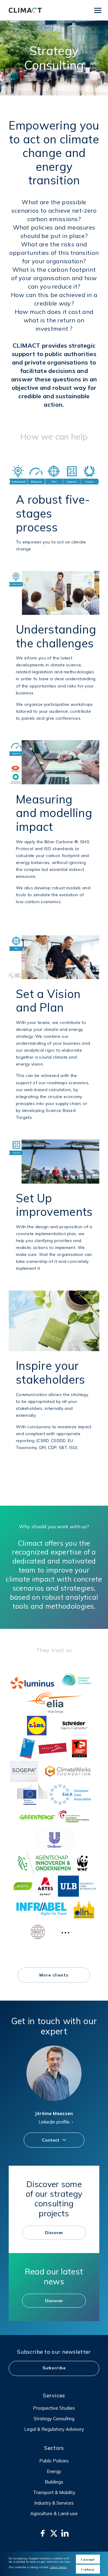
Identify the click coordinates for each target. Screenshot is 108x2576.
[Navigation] (98, 10)
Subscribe (54, 2368)
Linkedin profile (54, 2122)
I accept (88, 2560)
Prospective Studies (54, 2408)
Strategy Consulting (54, 2419)
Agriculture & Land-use (54, 2513)
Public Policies (54, 2461)
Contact (51, 2140)
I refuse (88, 2570)
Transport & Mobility (54, 2492)
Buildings (54, 2482)
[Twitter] (54, 2533)
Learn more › (58, 2567)
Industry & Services (54, 2503)
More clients (54, 1975)
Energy (54, 2471)
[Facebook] (43, 2533)
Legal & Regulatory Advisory (54, 2429)
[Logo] (25, 10)
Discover (54, 2233)
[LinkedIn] (65, 2533)
